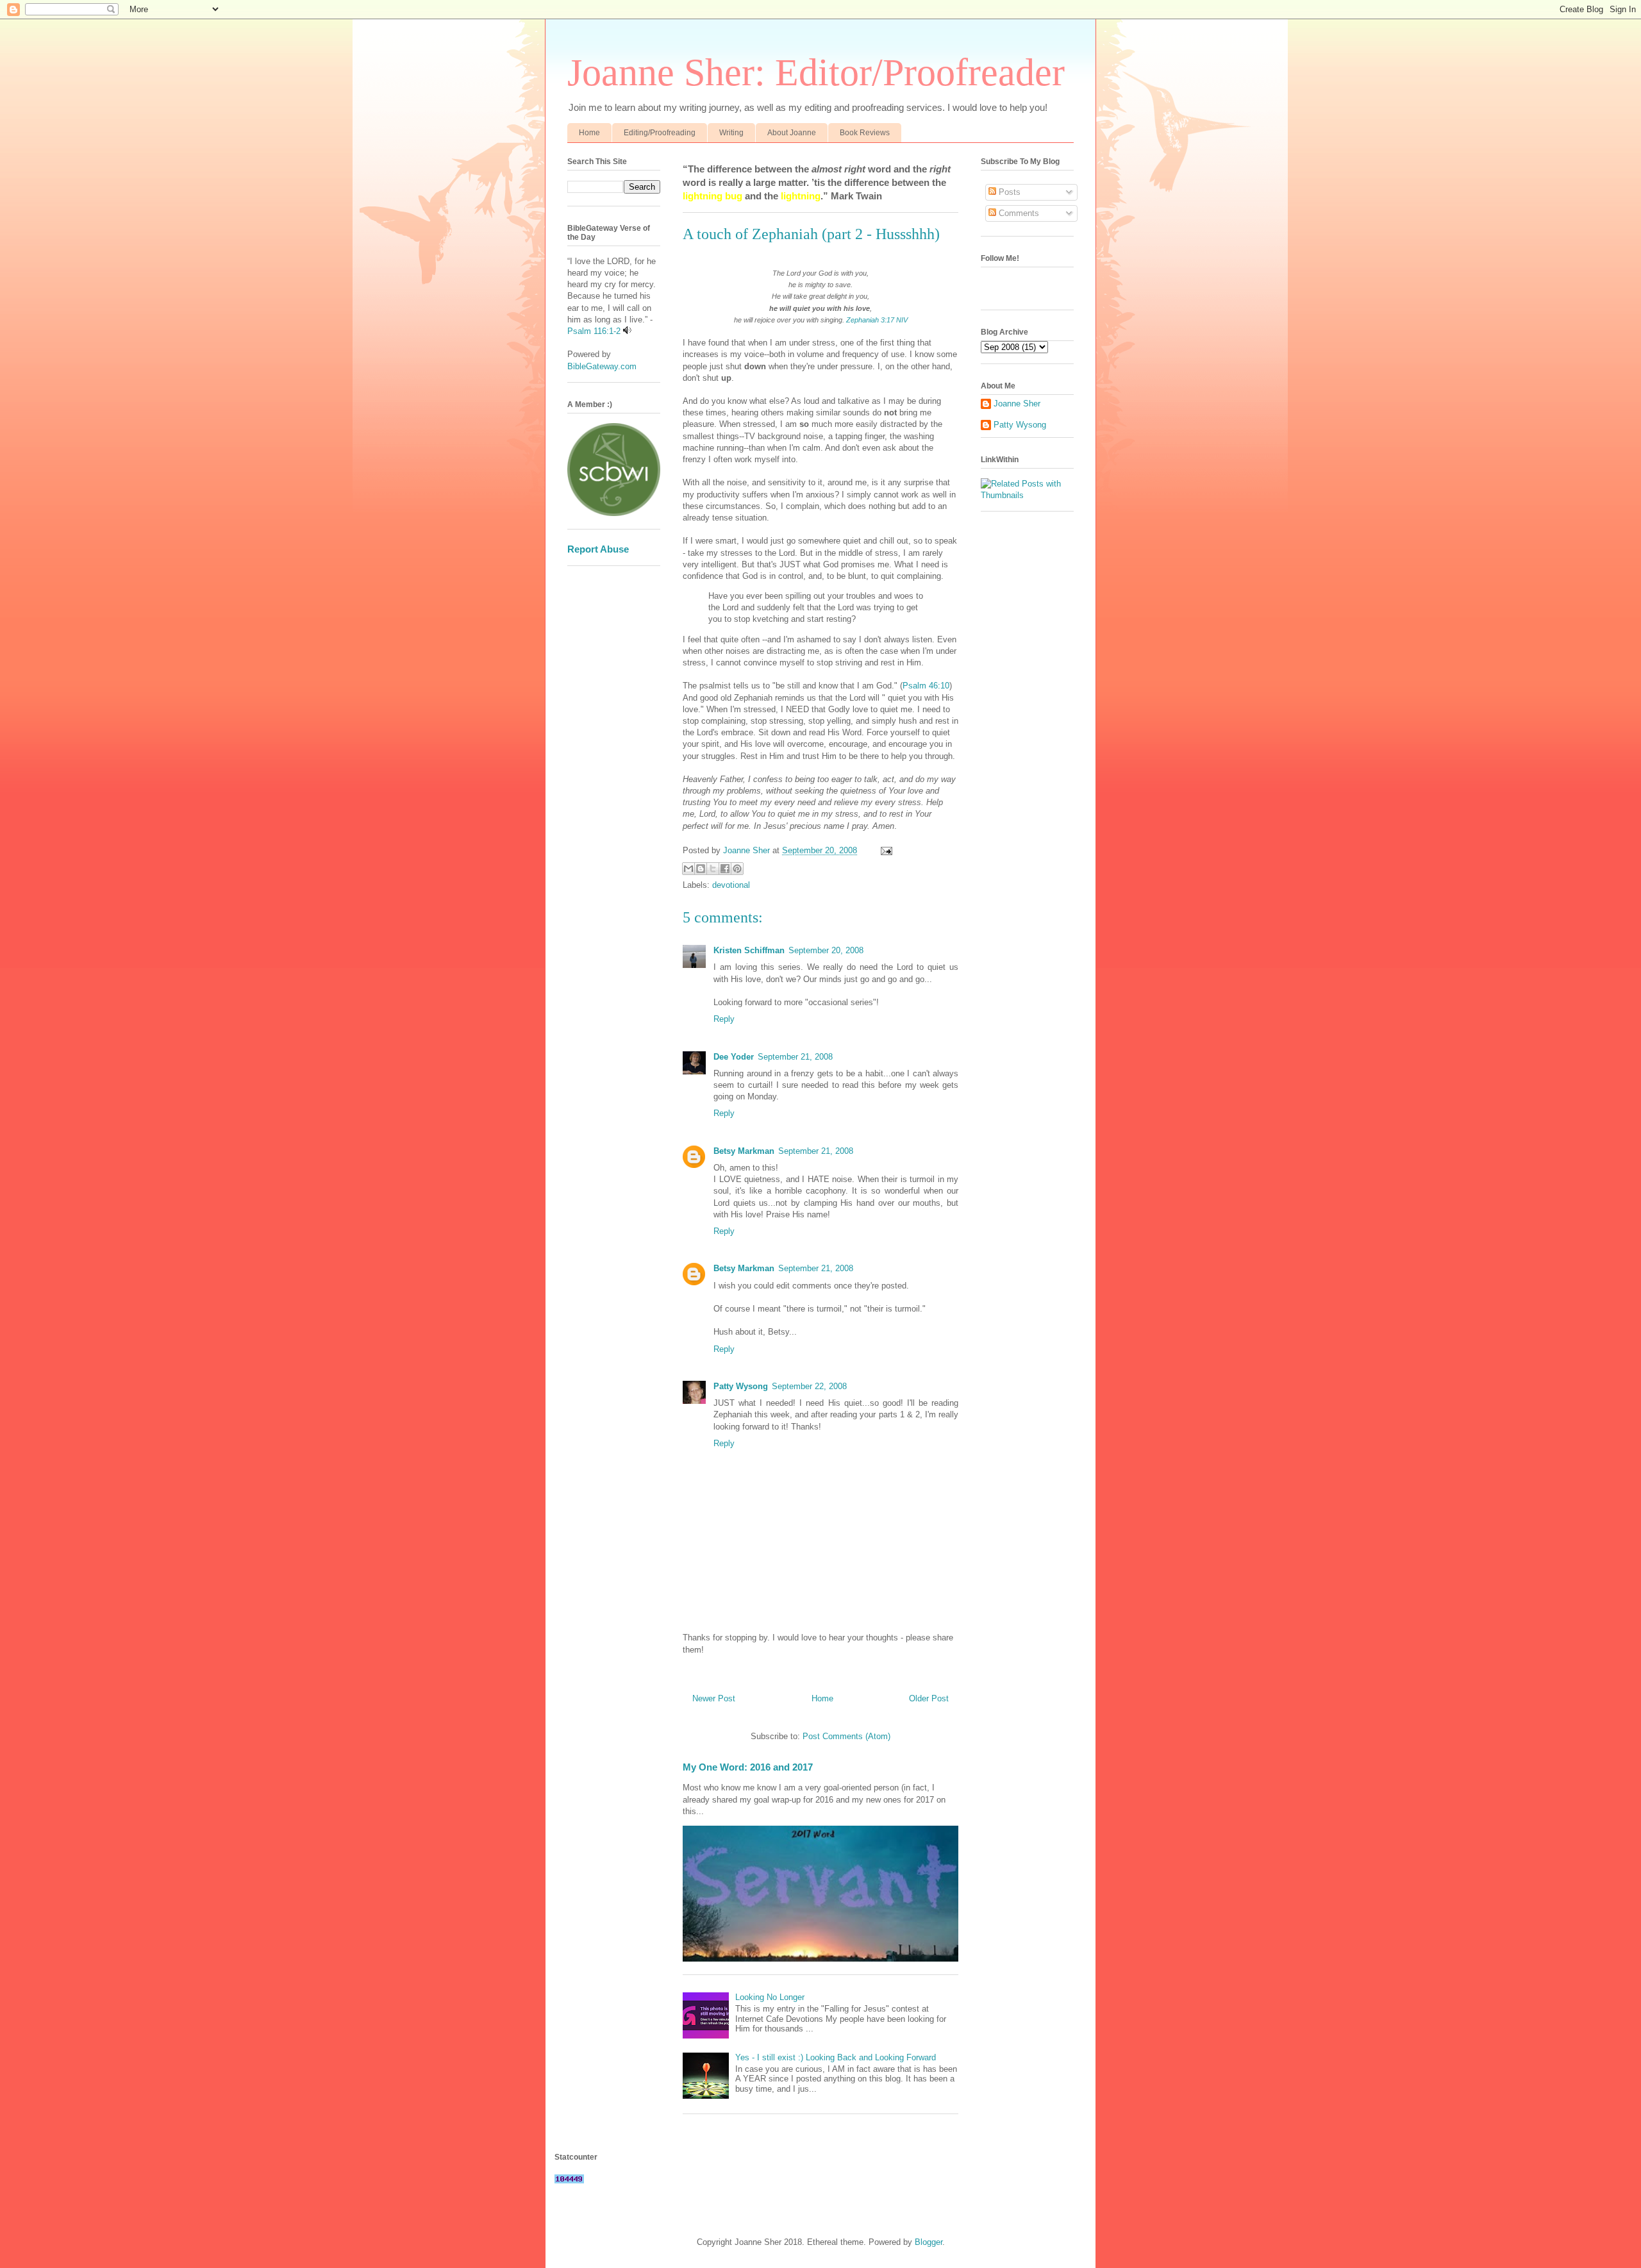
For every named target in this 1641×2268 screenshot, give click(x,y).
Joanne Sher (1017, 404)
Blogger (929, 2242)
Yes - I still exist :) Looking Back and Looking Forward (836, 2057)
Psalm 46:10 (926, 686)
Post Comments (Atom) (846, 1736)
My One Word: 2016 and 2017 (748, 1767)
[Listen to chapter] (627, 331)
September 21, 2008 (795, 1057)
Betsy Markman (744, 1151)
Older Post (929, 1698)
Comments (1018, 213)
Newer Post (714, 1698)
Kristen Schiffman (749, 950)
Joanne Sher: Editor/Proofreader (816, 72)
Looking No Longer (770, 1997)
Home (589, 133)
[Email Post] (884, 850)
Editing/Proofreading (660, 133)
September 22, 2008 (809, 1386)
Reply (724, 1019)
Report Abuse (598, 549)
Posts (1008, 192)
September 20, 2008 (826, 950)
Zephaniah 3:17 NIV (877, 320)
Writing (731, 133)
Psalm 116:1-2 (594, 331)
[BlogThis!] (701, 869)
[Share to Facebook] (725, 869)
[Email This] (688, 869)
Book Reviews (865, 133)
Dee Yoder (734, 1057)
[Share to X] (713, 869)
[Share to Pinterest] (737, 869)
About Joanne (792, 133)
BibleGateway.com (602, 366)
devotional (731, 885)
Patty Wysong (741, 1386)
